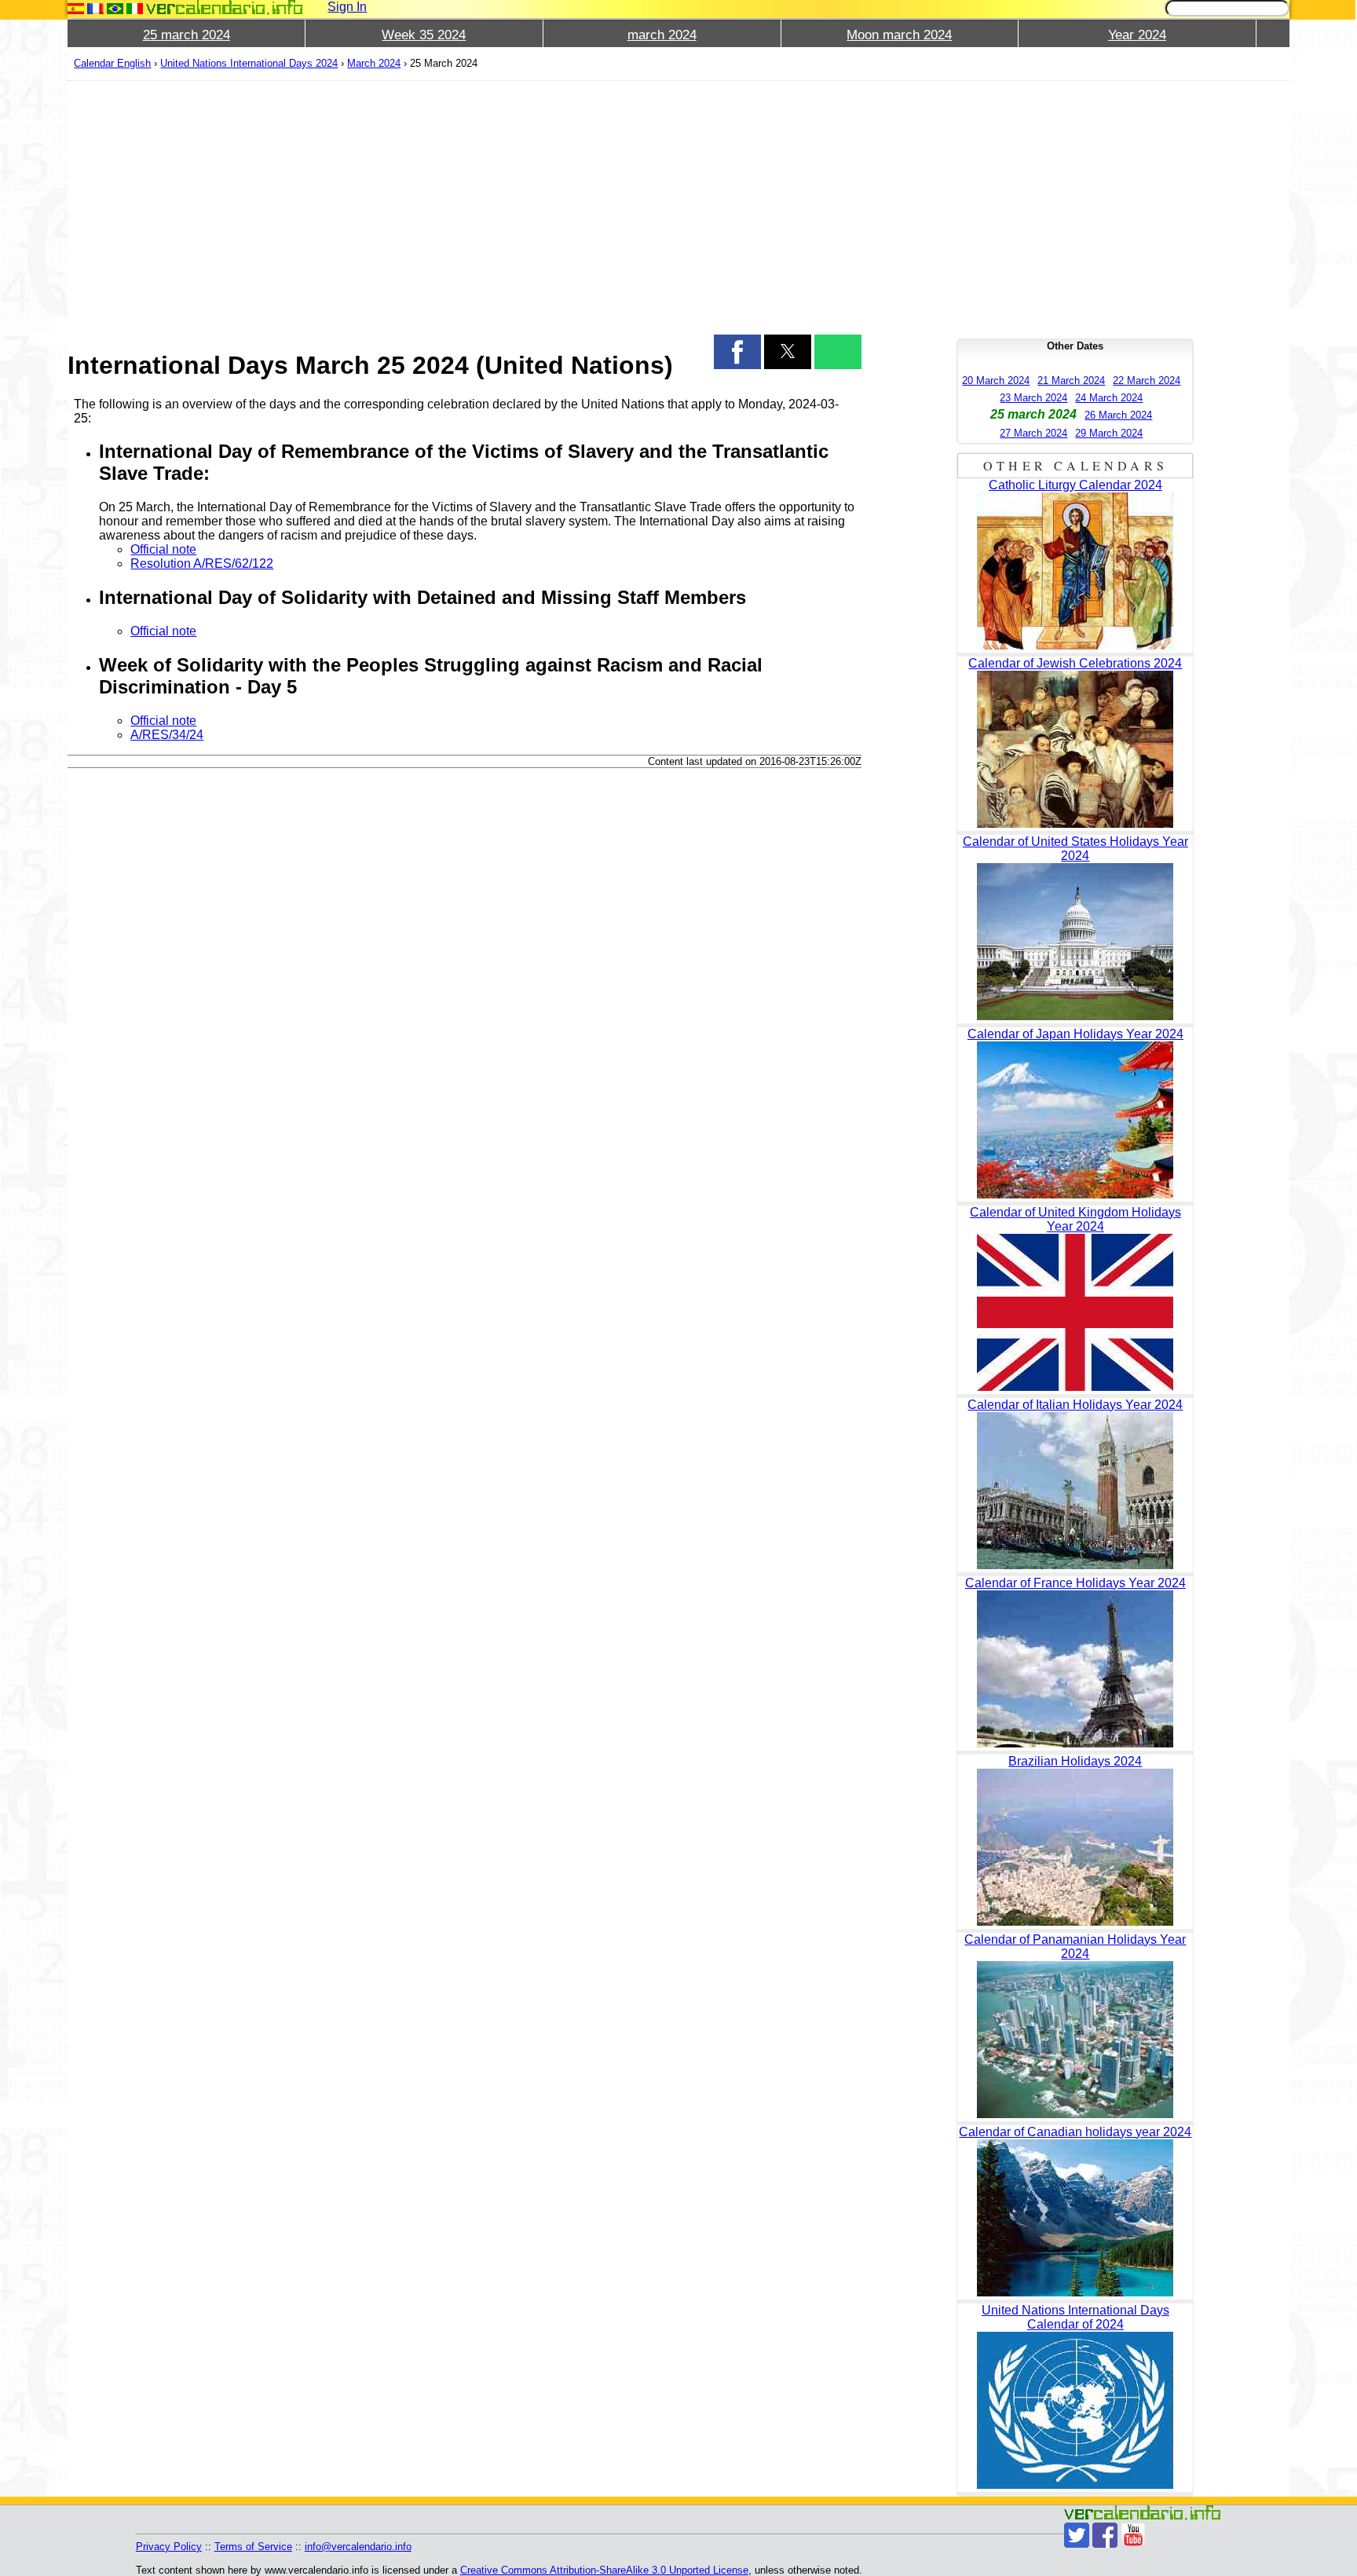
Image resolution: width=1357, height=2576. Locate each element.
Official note (163, 549)
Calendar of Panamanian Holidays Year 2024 (1075, 1947)
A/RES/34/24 (167, 735)
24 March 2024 (1109, 398)
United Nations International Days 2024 (249, 63)
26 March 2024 (1118, 415)
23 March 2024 (1033, 398)
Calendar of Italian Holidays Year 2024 (1075, 1405)
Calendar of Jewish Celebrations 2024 (1075, 663)
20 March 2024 (996, 381)
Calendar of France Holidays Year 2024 (1075, 1583)
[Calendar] (225, 7)
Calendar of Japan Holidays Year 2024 (1075, 1034)
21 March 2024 (1071, 381)
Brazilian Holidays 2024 (1075, 1761)
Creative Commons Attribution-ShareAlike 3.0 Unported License (604, 2570)
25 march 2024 (187, 35)
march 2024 (662, 35)
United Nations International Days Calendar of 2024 (1075, 2317)
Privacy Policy (169, 2547)
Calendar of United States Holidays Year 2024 (1075, 849)
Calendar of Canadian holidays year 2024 (1075, 2132)
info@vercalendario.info (358, 2547)
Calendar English (112, 63)
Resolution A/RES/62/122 (202, 563)
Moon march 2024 (899, 35)
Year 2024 (1137, 35)
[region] (465, 206)
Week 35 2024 (424, 35)
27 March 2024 (1033, 433)
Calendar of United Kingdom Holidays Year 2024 (1075, 1219)
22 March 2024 (1147, 381)
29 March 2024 (1109, 433)
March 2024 (374, 63)
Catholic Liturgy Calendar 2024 (1075, 485)
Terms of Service (253, 2547)
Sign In (347, 7)
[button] (737, 352)
